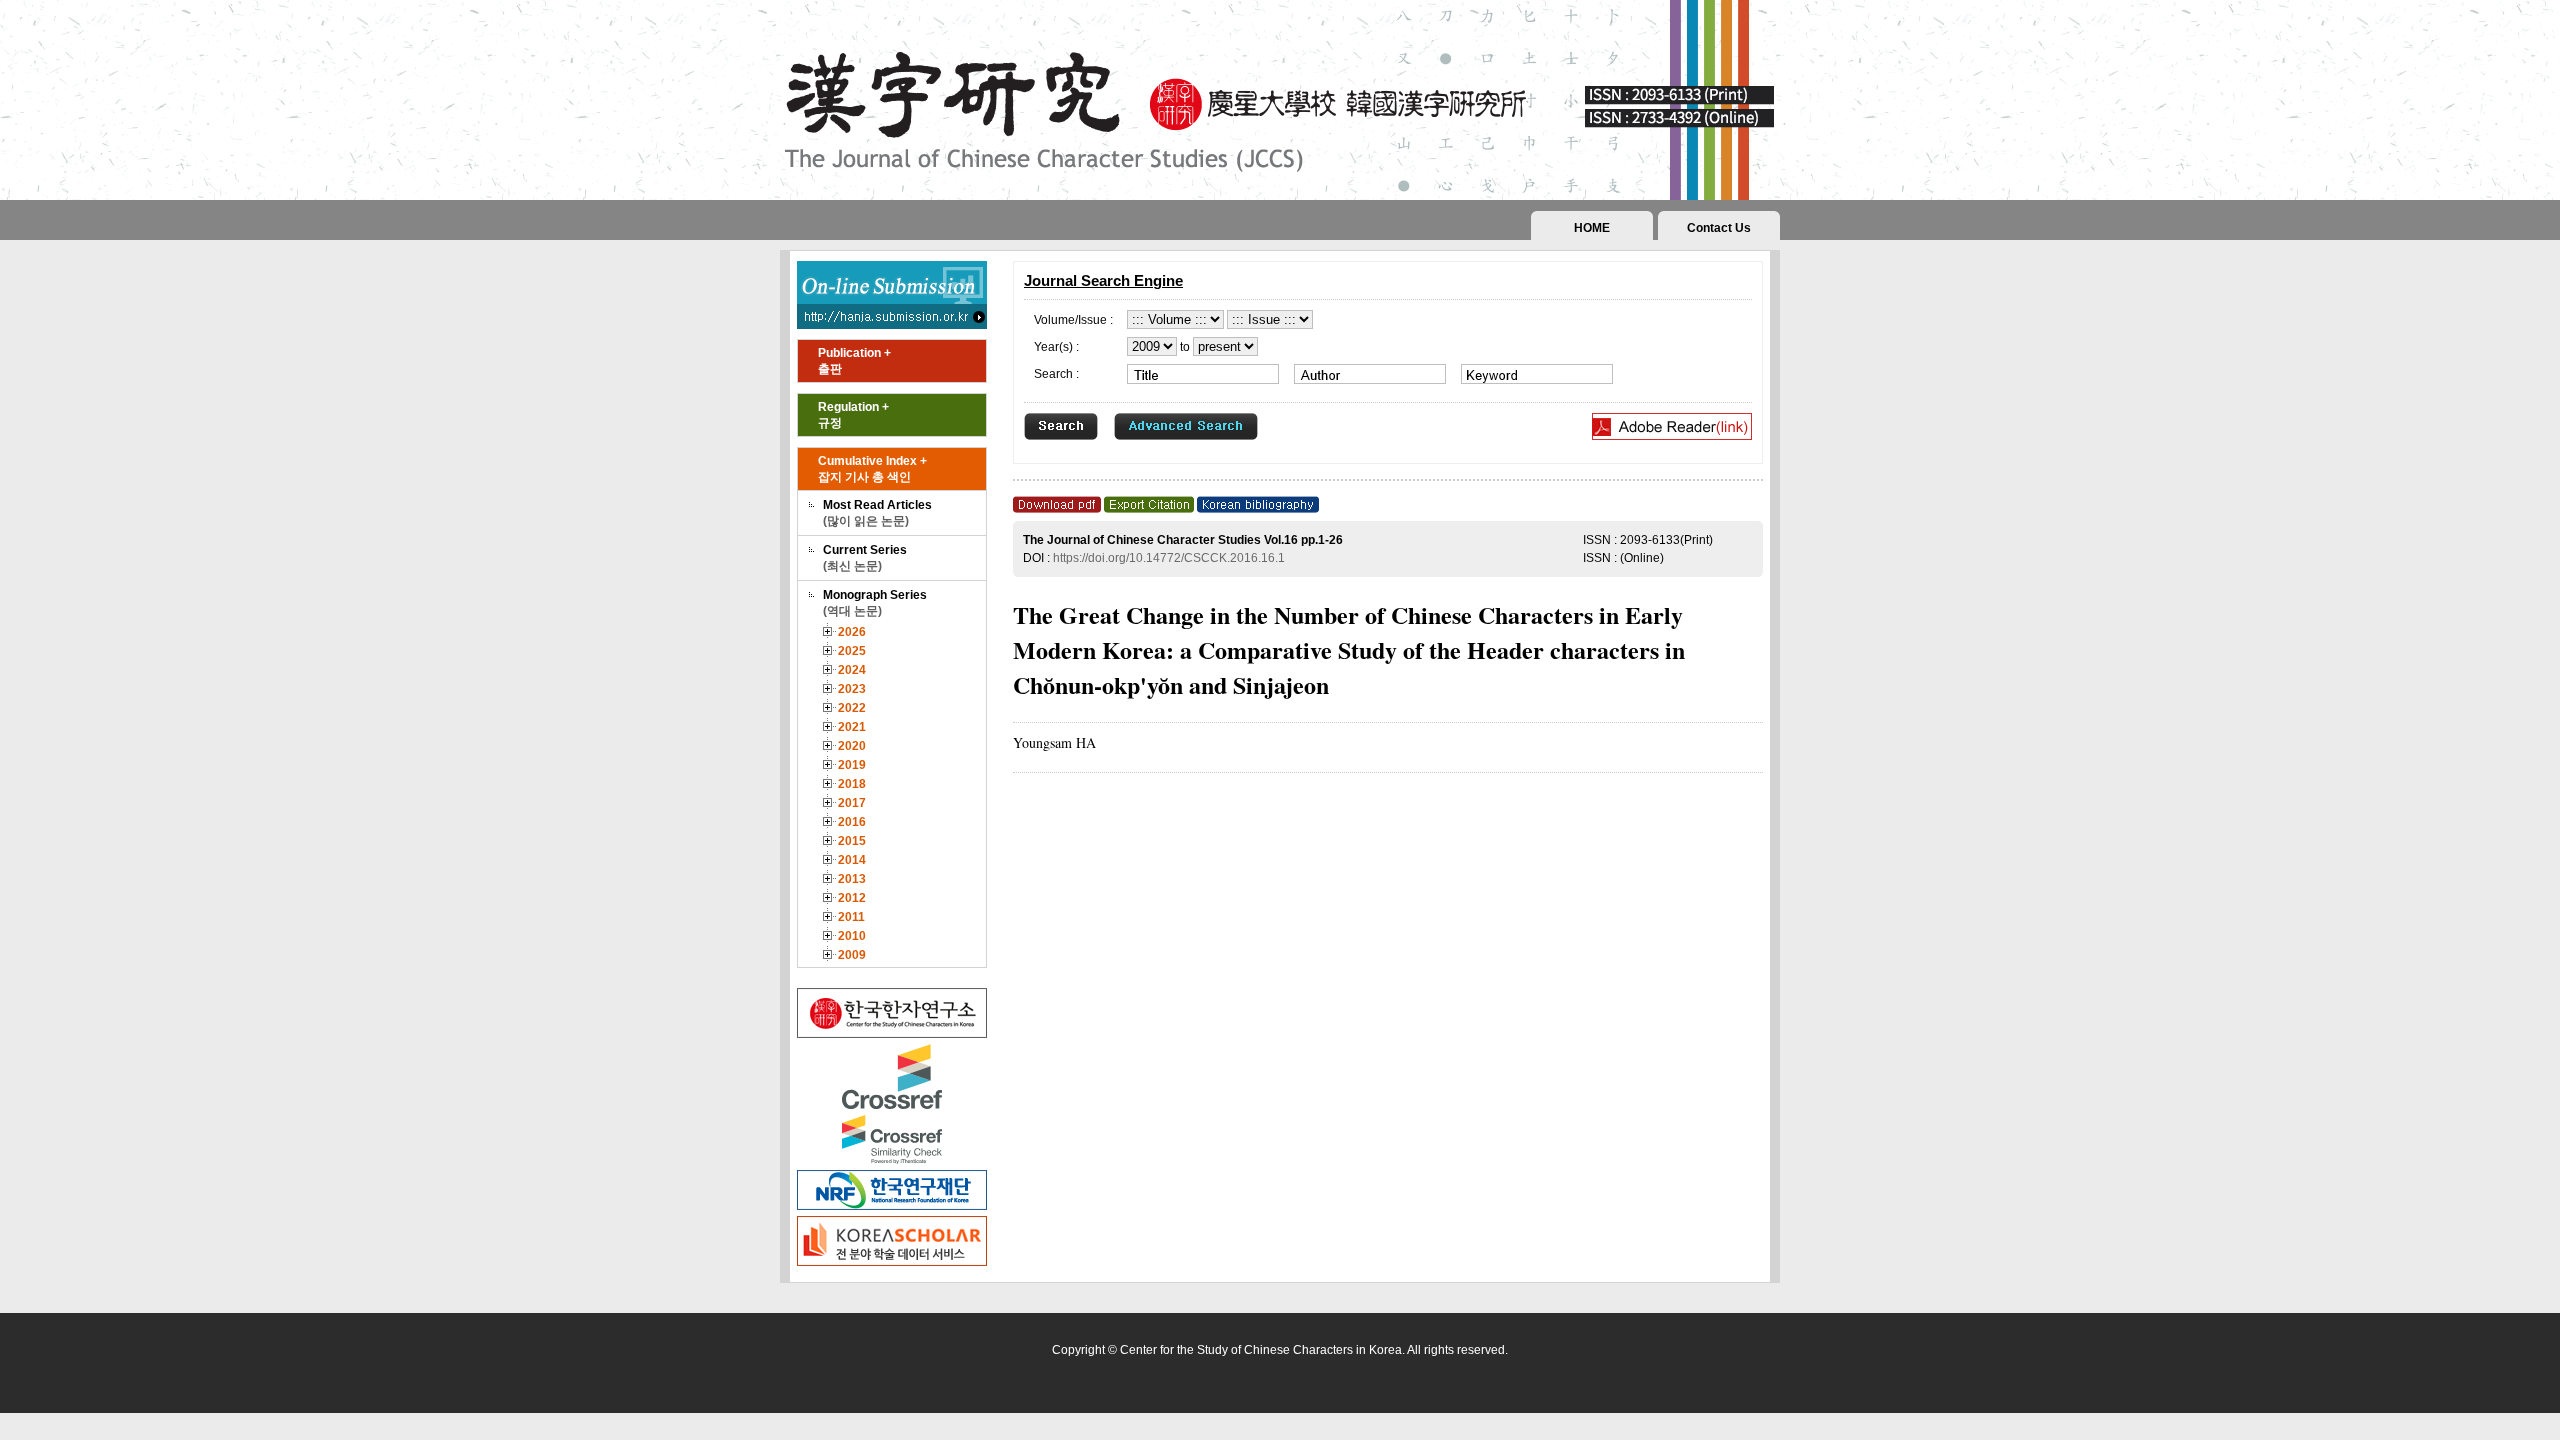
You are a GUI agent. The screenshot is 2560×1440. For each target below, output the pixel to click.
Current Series (865, 558)
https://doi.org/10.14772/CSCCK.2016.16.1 (1169, 558)
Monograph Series (875, 603)
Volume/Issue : (1073, 320)
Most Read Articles (877, 513)
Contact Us (1719, 228)
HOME (1592, 228)
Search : (1056, 374)
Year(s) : (1056, 347)
